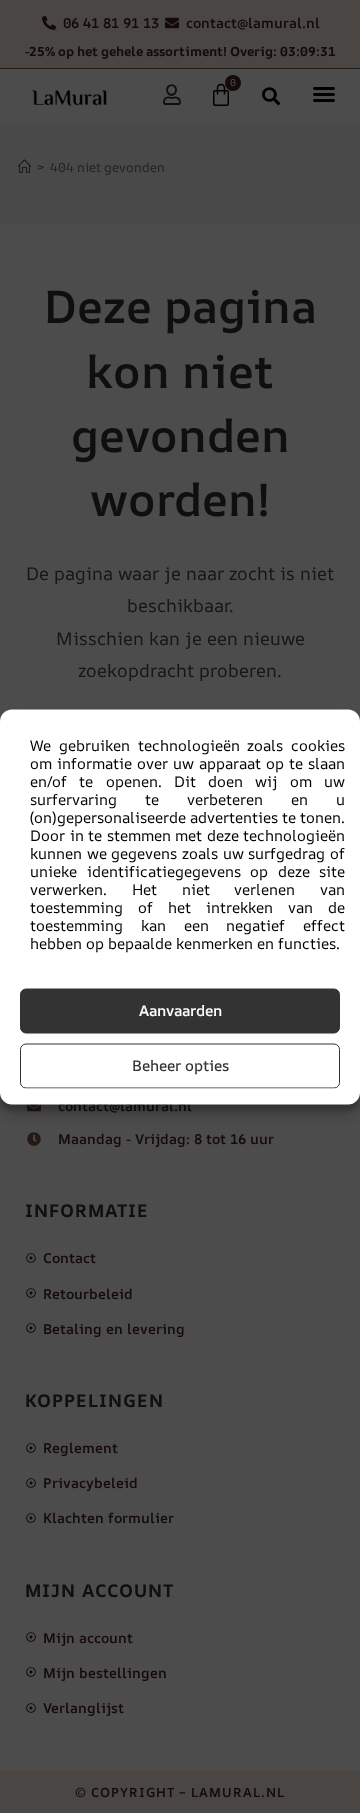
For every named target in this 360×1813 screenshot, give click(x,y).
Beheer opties (180, 1065)
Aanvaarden (180, 1010)
